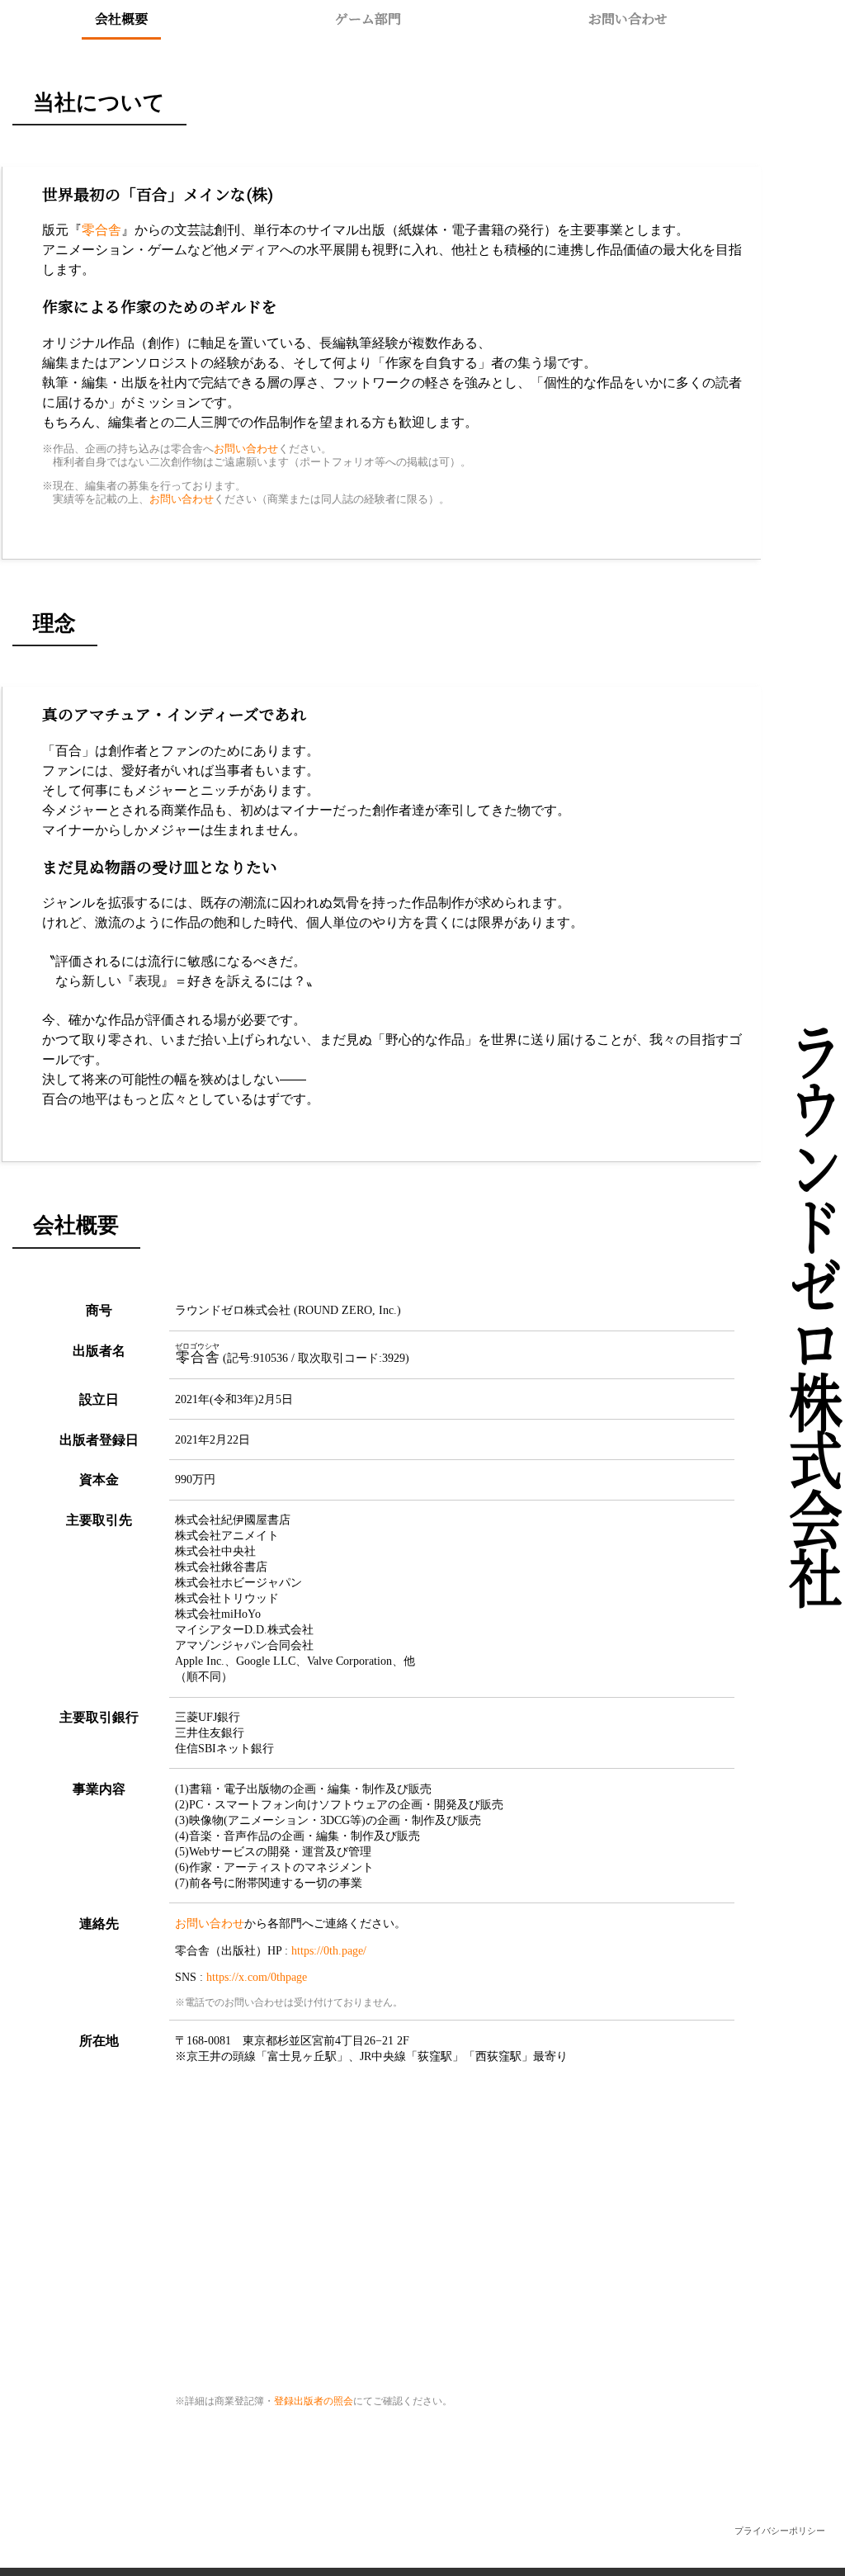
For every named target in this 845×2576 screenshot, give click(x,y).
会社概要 (121, 19)
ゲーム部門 (368, 19)
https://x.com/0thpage (257, 1977)
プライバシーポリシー (780, 2531)
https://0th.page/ (329, 1950)
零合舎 (101, 229)
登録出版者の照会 (314, 2401)
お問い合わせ (628, 19)
